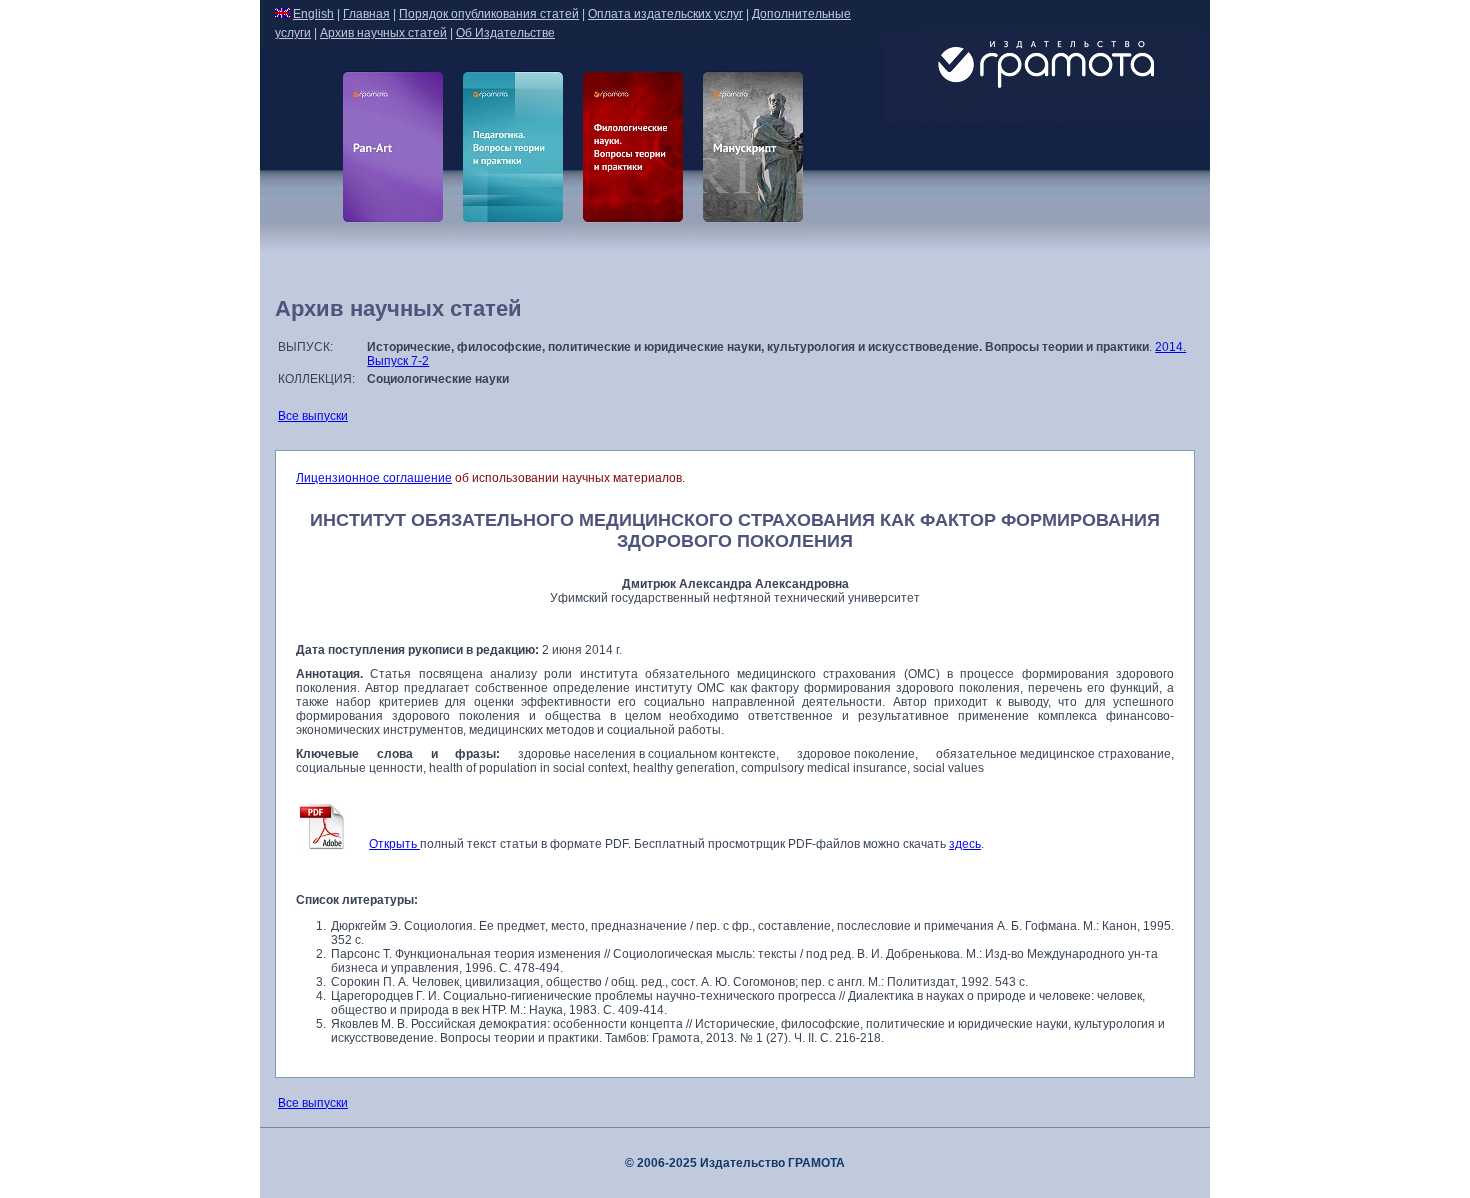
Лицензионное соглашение (374, 478)
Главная (366, 14)
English (313, 14)
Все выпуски (313, 416)
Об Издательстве (505, 33)
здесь (965, 844)
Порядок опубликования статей (489, 14)
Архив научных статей (383, 33)
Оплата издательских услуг (665, 14)
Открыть (394, 844)
